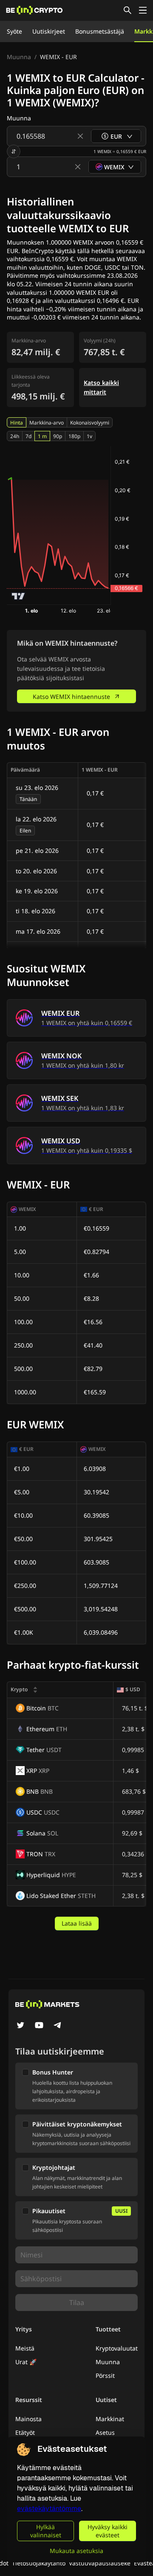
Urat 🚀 (26, 2362)
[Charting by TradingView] (18, 596)
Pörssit (105, 2375)
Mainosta (28, 2419)
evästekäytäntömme (49, 2509)
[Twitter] (20, 2026)
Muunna (19, 57)
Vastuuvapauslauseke (100, 2563)
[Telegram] (58, 2026)
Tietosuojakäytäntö (39, 2563)
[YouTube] (39, 2026)
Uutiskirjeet (49, 31)
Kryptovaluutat (117, 2348)
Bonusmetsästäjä (100, 31)
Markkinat (110, 2419)
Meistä (25, 2348)
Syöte (14, 31)
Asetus (105, 2432)
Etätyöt (25, 2432)
